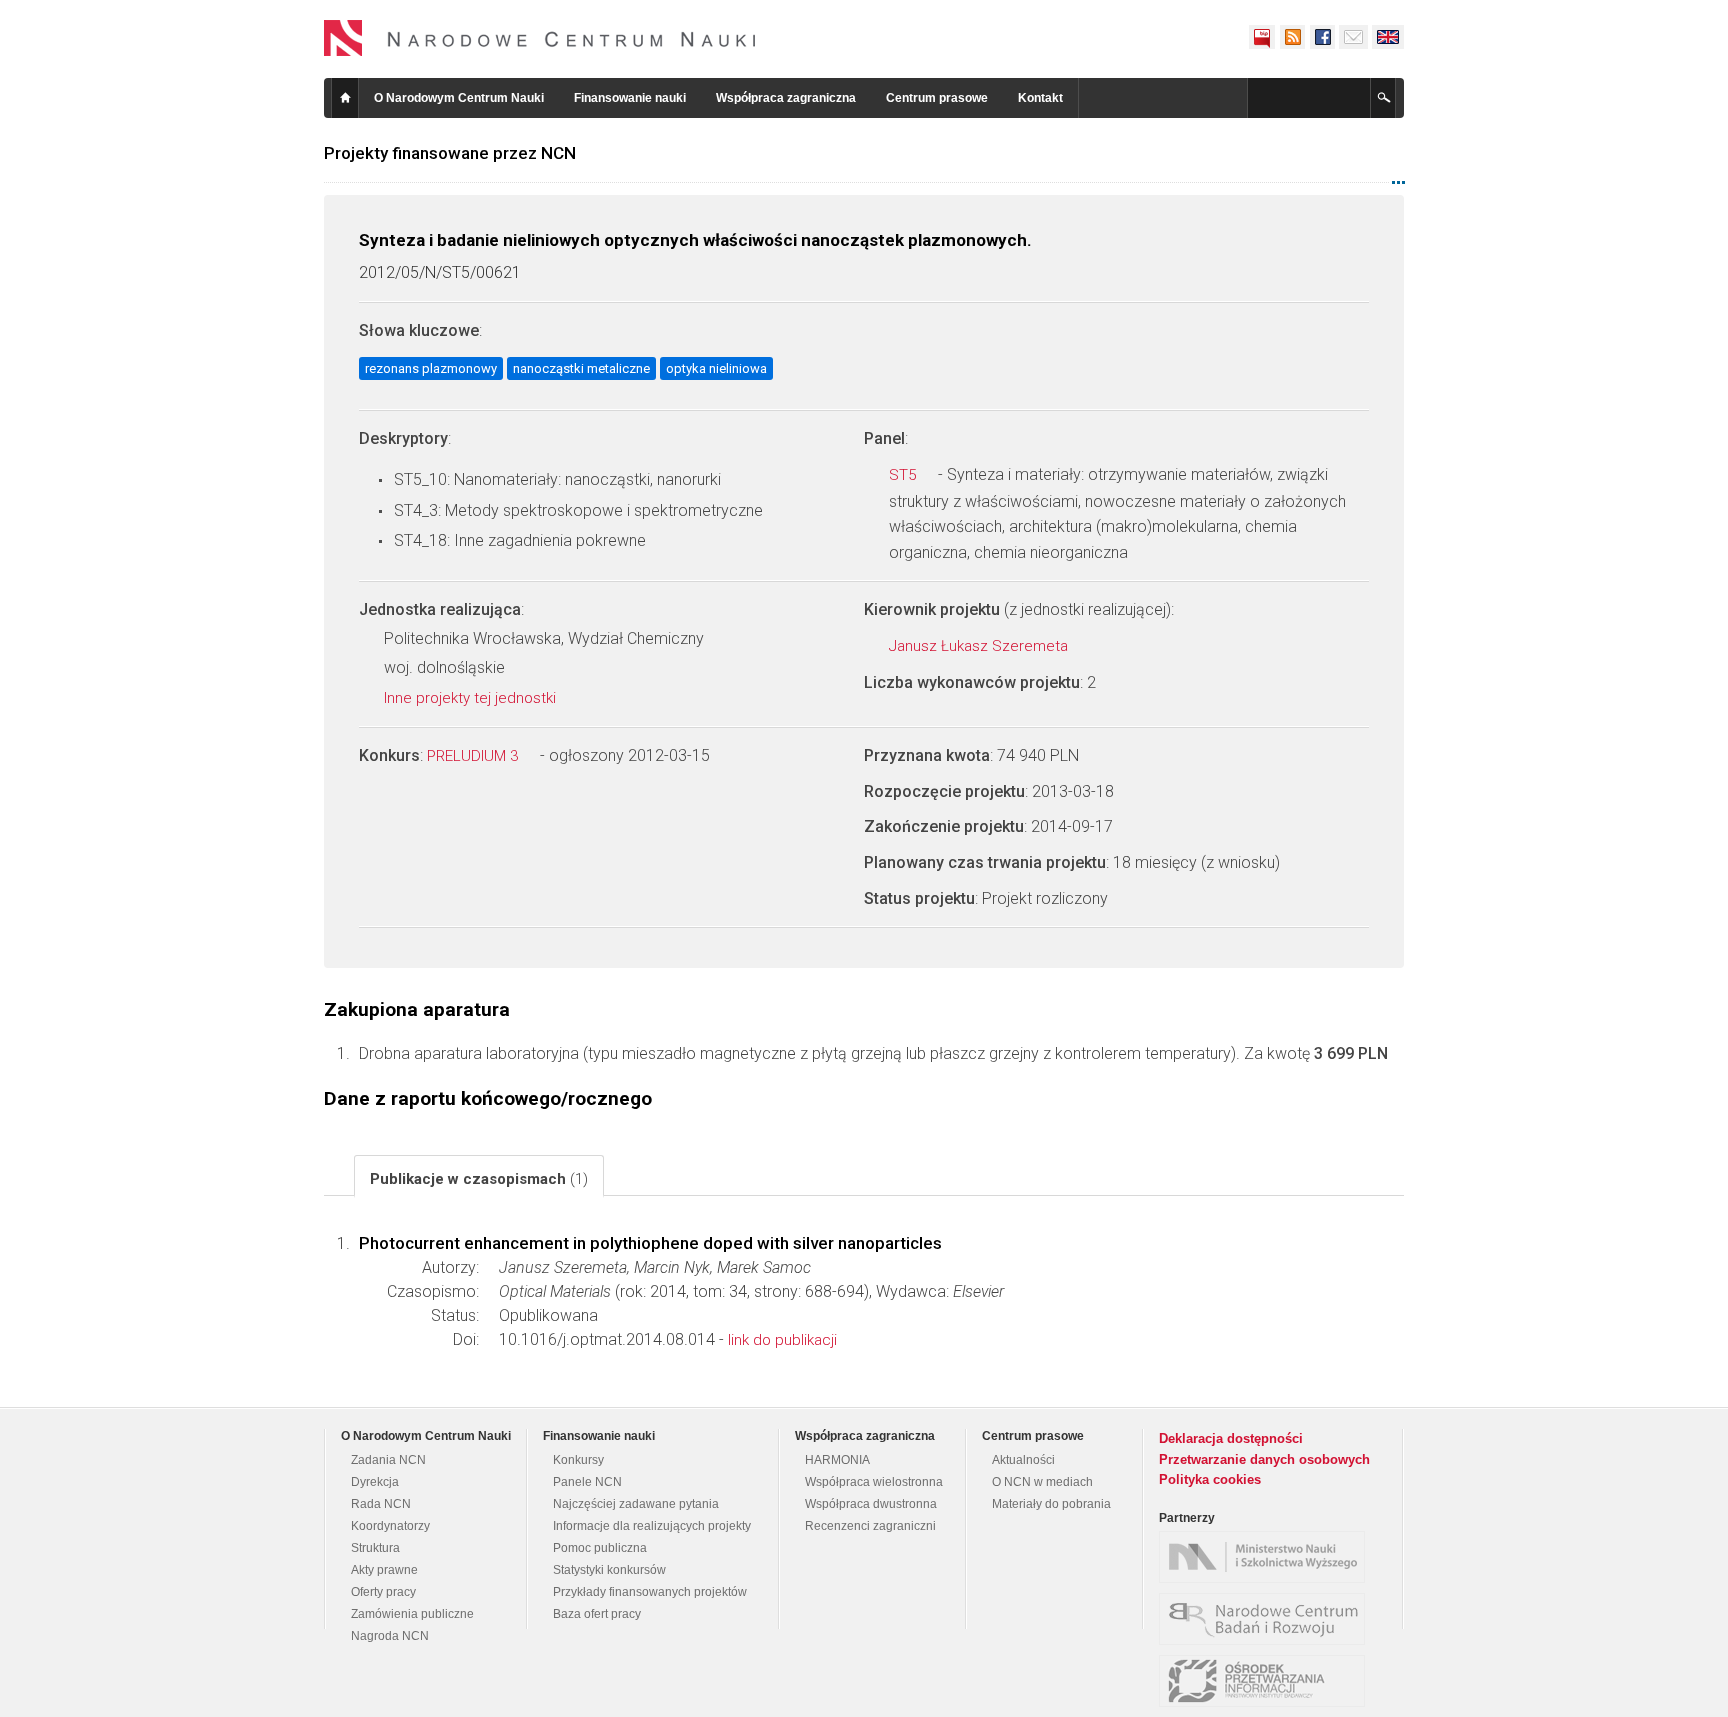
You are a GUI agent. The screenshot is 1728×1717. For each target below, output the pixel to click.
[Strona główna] (540, 38)
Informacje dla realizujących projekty (652, 1526)
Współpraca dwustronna (871, 1504)
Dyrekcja (375, 1482)
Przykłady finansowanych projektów (650, 1592)
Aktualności (1023, 1460)
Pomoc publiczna (600, 1548)
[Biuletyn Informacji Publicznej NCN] (1262, 37)
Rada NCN (381, 1504)
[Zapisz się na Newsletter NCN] (1353, 37)
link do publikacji (782, 1340)
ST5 (904, 475)
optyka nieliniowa (716, 368)
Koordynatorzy (390, 1526)
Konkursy (578, 1460)
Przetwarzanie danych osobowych (1264, 1459)
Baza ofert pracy (597, 1614)
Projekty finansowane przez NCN (450, 153)
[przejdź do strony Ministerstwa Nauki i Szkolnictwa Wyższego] (1267, 1557)
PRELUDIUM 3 (474, 756)
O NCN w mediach (1042, 1482)
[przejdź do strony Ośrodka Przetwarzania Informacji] (1267, 1681)
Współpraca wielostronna (874, 1482)
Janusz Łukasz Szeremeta (980, 646)
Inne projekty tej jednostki (472, 698)
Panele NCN (587, 1482)
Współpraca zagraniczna (786, 98)
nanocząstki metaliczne (581, 368)
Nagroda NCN (390, 1636)
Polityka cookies (1210, 1479)
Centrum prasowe (937, 98)
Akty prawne (384, 1570)
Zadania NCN (388, 1460)
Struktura (375, 1548)
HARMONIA (837, 1460)
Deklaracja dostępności (1231, 1438)
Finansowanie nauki (630, 98)
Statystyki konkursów (609, 1570)
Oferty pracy (383, 1592)
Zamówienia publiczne (412, 1614)
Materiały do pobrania (1051, 1504)
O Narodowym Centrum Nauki (459, 98)
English (1388, 37)
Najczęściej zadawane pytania (636, 1504)
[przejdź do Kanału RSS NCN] (1292, 37)
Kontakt (1040, 98)
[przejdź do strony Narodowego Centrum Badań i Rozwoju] (1267, 1619)
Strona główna (345, 98)
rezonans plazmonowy (431, 368)
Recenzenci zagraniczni (870, 1526)
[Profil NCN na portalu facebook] (1322, 37)
